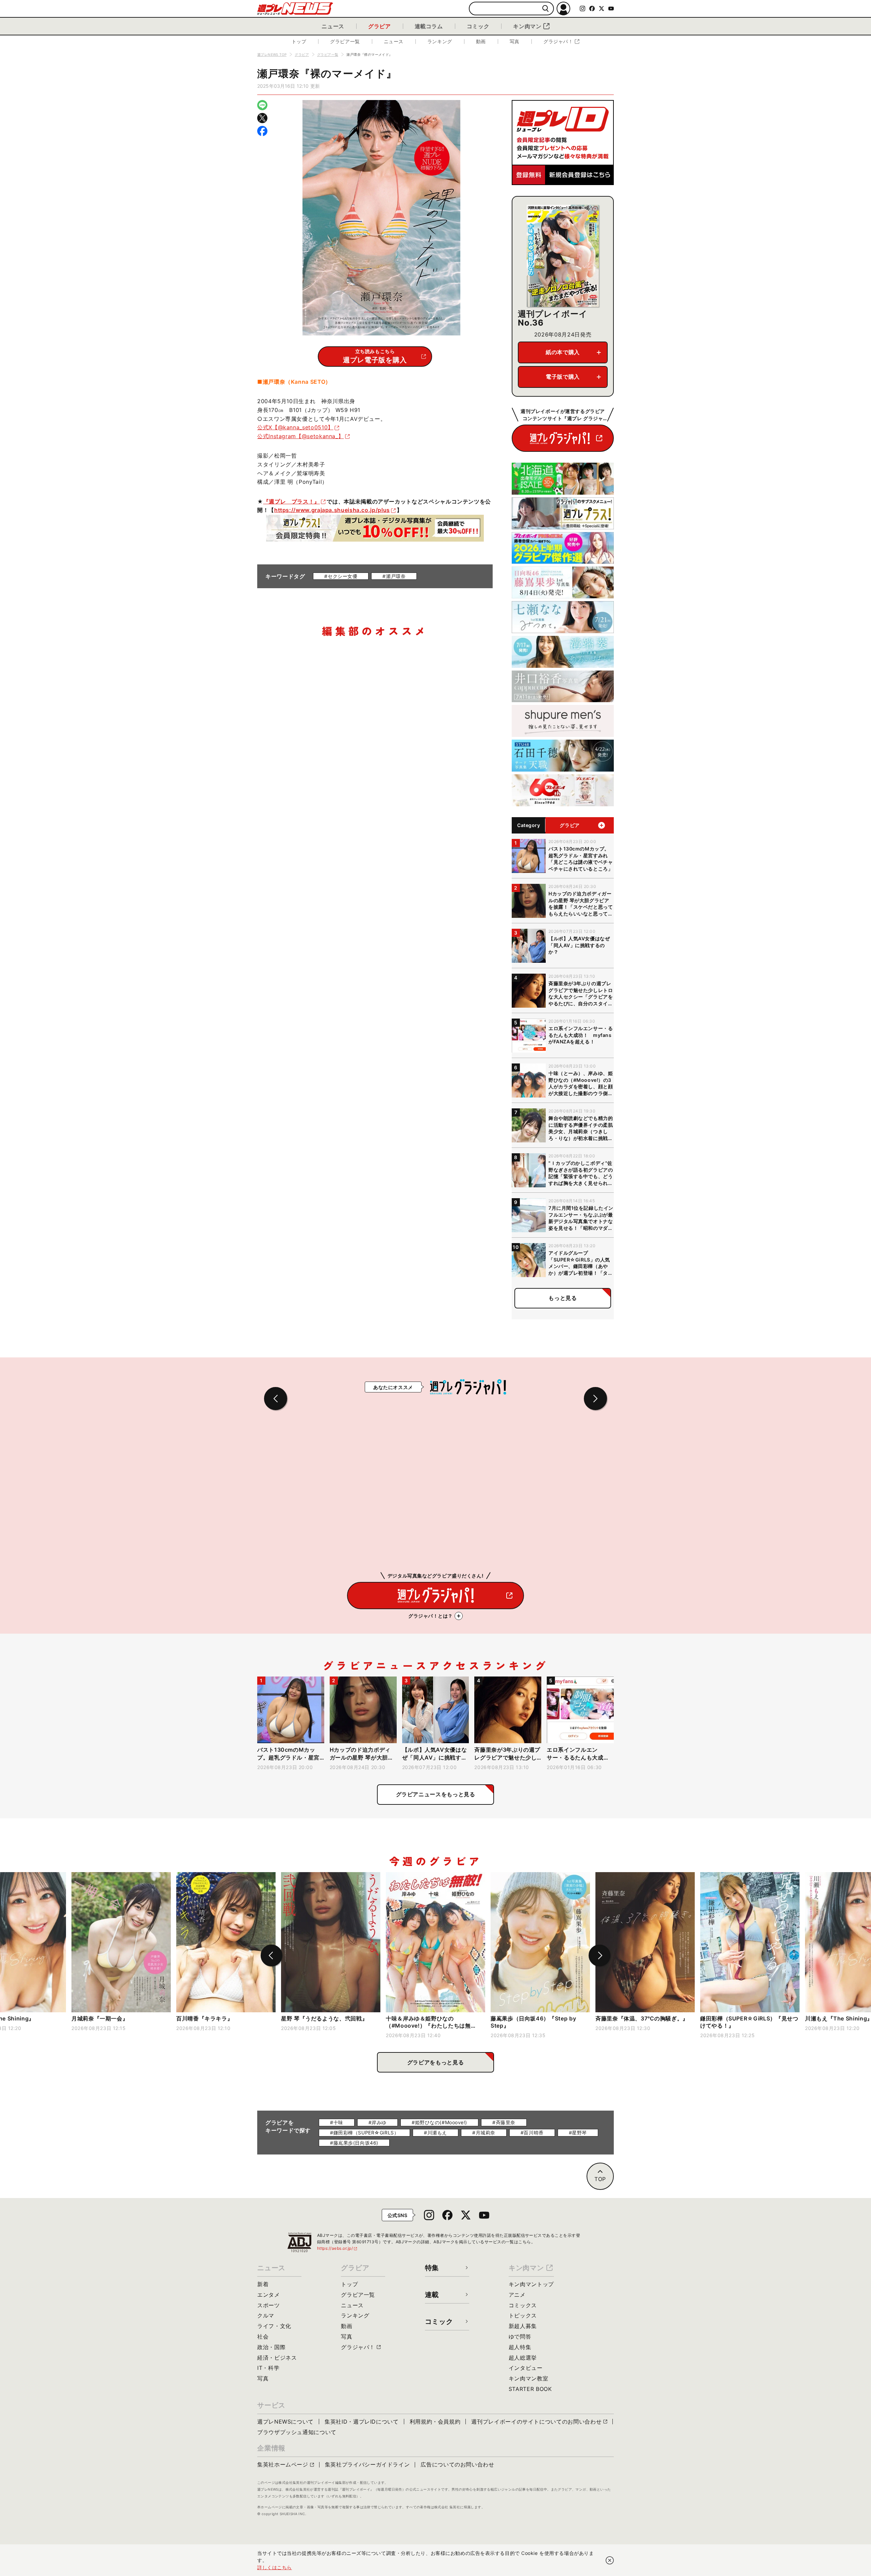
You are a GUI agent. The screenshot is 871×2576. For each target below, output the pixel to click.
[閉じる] (610, 2560)
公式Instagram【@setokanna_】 (300, 436)
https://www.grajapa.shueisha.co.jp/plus (332, 510)
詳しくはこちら (275, 2567)
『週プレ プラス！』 (292, 501)
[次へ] (599, 1955)
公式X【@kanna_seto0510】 (295, 427)
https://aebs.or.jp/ (338, 2248)
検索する (546, 9)
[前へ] (272, 1955)
